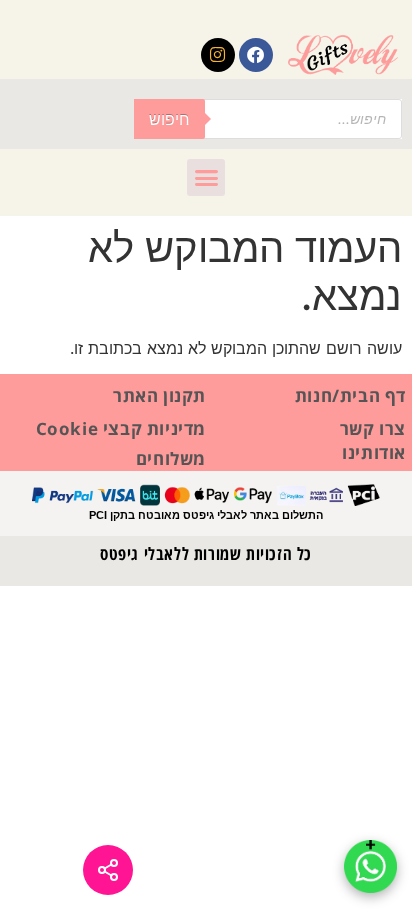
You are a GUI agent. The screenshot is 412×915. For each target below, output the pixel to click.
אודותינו (374, 452)
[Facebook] (256, 55)
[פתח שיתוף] (108, 870)
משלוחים (171, 458)
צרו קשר (373, 428)
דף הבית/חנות (350, 395)
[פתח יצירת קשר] (370, 866)
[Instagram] (218, 55)
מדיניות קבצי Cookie (121, 428)
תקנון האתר (159, 395)
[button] (206, 178)
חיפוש (169, 119)
